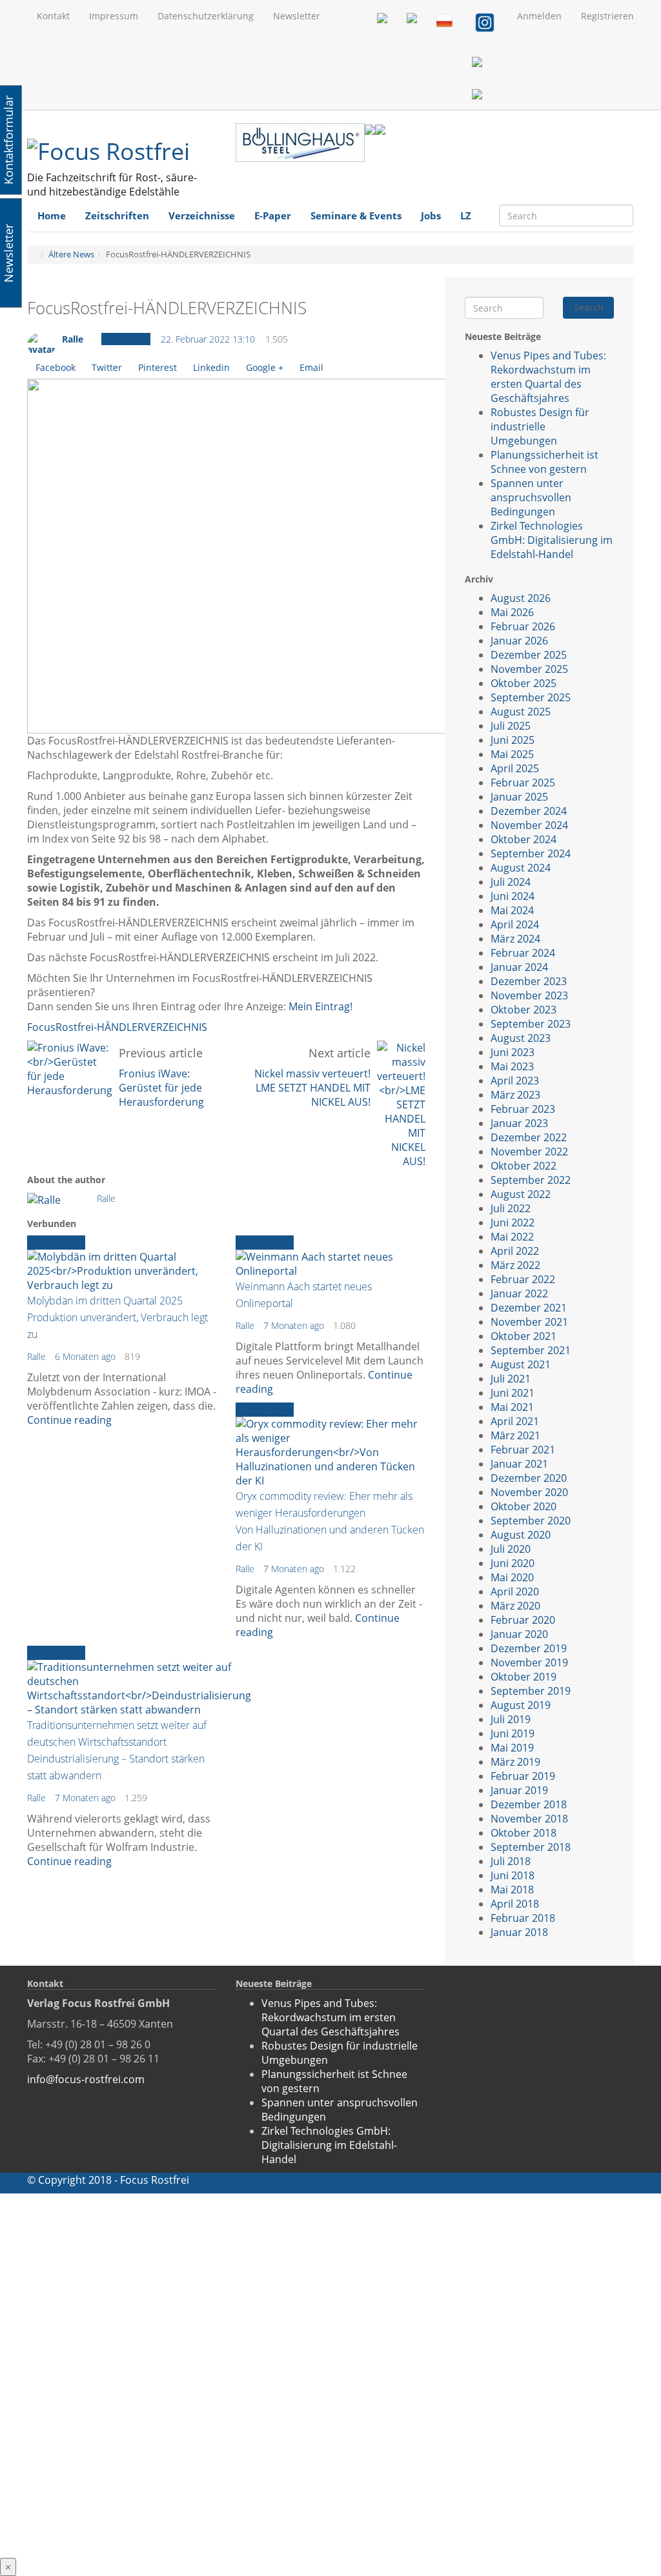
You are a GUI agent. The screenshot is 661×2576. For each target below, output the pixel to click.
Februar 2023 (523, 1109)
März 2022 (515, 1265)
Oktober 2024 (524, 839)
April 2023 (515, 1081)
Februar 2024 (523, 953)
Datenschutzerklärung (206, 16)
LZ (466, 215)
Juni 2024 (513, 896)
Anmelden (539, 16)
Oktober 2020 (524, 1506)
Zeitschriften (117, 215)
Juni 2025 (513, 740)
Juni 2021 (513, 1393)
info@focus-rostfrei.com (86, 2079)
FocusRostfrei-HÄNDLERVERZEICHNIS (117, 1027)
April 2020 (515, 1592)
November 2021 (529, 1322)
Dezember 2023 (529, 981)
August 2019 (521, 1705)
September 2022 (531, 1180)
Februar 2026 (523, 626)
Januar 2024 (519, 967)
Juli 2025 (511, 726)
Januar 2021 (519, 1464)
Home (52, 215)
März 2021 (515, 1435)
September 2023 (531, 1024)
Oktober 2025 (524, 683)
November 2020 (529, 1492)
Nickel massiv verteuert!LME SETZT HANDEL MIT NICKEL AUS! (312, 1088)
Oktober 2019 (524, 1677)
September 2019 (531, 1691)
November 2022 (529, 1152)
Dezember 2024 (529, 811)
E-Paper (273, 215)
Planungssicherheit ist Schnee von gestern (544, 462)
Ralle (73, 339)
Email (311, 367)
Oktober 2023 (524, 1010)
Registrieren (607, 16)
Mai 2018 (512, 1890)
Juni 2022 (513, 1223)
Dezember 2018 (529, 1804)
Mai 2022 (512, 1237)
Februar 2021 (523, 1450)
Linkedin (211, 367)
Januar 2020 (519, 1634)
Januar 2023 (519, 1123)
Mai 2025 (512, 754)
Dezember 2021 (529, 1308)
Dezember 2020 (529, 1478)
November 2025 (529, 669)
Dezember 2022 (529, 1137)
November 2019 (529, 1662)
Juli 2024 (511, 882)
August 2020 (521, 1535)
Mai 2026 (512, 612)
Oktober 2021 (524, 1336)
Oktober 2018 (524, 1833)
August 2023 (521, 1038)
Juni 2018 (513, 1875)
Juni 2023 (513, 1052)
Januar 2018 (519, 1932)
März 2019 (515, 1762)
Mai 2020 (512, 1577)
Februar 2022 (523, 1279)
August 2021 (521, 1364)
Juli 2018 (511, 1861)
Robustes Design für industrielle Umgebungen (540, 426)
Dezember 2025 (529, 655)
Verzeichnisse (202, 215)
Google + (265, 367)
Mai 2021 (512, 1407)
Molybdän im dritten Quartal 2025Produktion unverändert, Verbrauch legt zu (117, 1317)
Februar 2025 (523, 783)
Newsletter (297, 16)
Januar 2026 (519, 641)
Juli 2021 (511, 1379)
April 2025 (515, 768)
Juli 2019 (511, 1719)
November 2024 (529, 825)
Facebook (56, 367)
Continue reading (69, 1420)
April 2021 (515, 1421)
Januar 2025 (519, 797)
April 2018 (515, 1904)
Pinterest (158, 367)
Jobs (431, 215)
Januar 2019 (519, 1790)
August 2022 (521, 1194)
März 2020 (515, 1606)
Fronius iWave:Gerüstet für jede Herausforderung (161, 1088)
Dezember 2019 (529, 1648)
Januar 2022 (519, 1293)
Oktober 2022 (524, 1166)
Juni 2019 (513, 1733)
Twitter (107, 367)
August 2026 (521, 598)
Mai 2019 (512, 1748)
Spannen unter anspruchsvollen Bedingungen (531, 497)
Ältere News (71, 254)
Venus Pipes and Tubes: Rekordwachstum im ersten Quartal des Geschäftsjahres (548, 377)
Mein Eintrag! (320, 1006)
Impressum (114, 16)
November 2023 (529, 995)
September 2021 (531, 1350)
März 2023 (515, 1095)
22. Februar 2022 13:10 (208, 339)
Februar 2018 (523, 1918)
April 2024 (515, 924)
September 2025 (531, 697)
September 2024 (531, 854)
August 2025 (521, 712)
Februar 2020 (523, 1620)
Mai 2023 (512, 1066)
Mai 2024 (512, 910)
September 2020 (531, 1521)
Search (589, 307)
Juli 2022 (511, 1208)
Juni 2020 (513, 1563)
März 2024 (515, 939)
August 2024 (521, 868)
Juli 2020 (511, 1549)
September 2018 (531, 1847)
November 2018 (529, 1819)
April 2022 (515, 1251)
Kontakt (53, 16)
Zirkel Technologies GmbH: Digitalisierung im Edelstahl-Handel (552, 540)
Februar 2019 (523, 1776)
